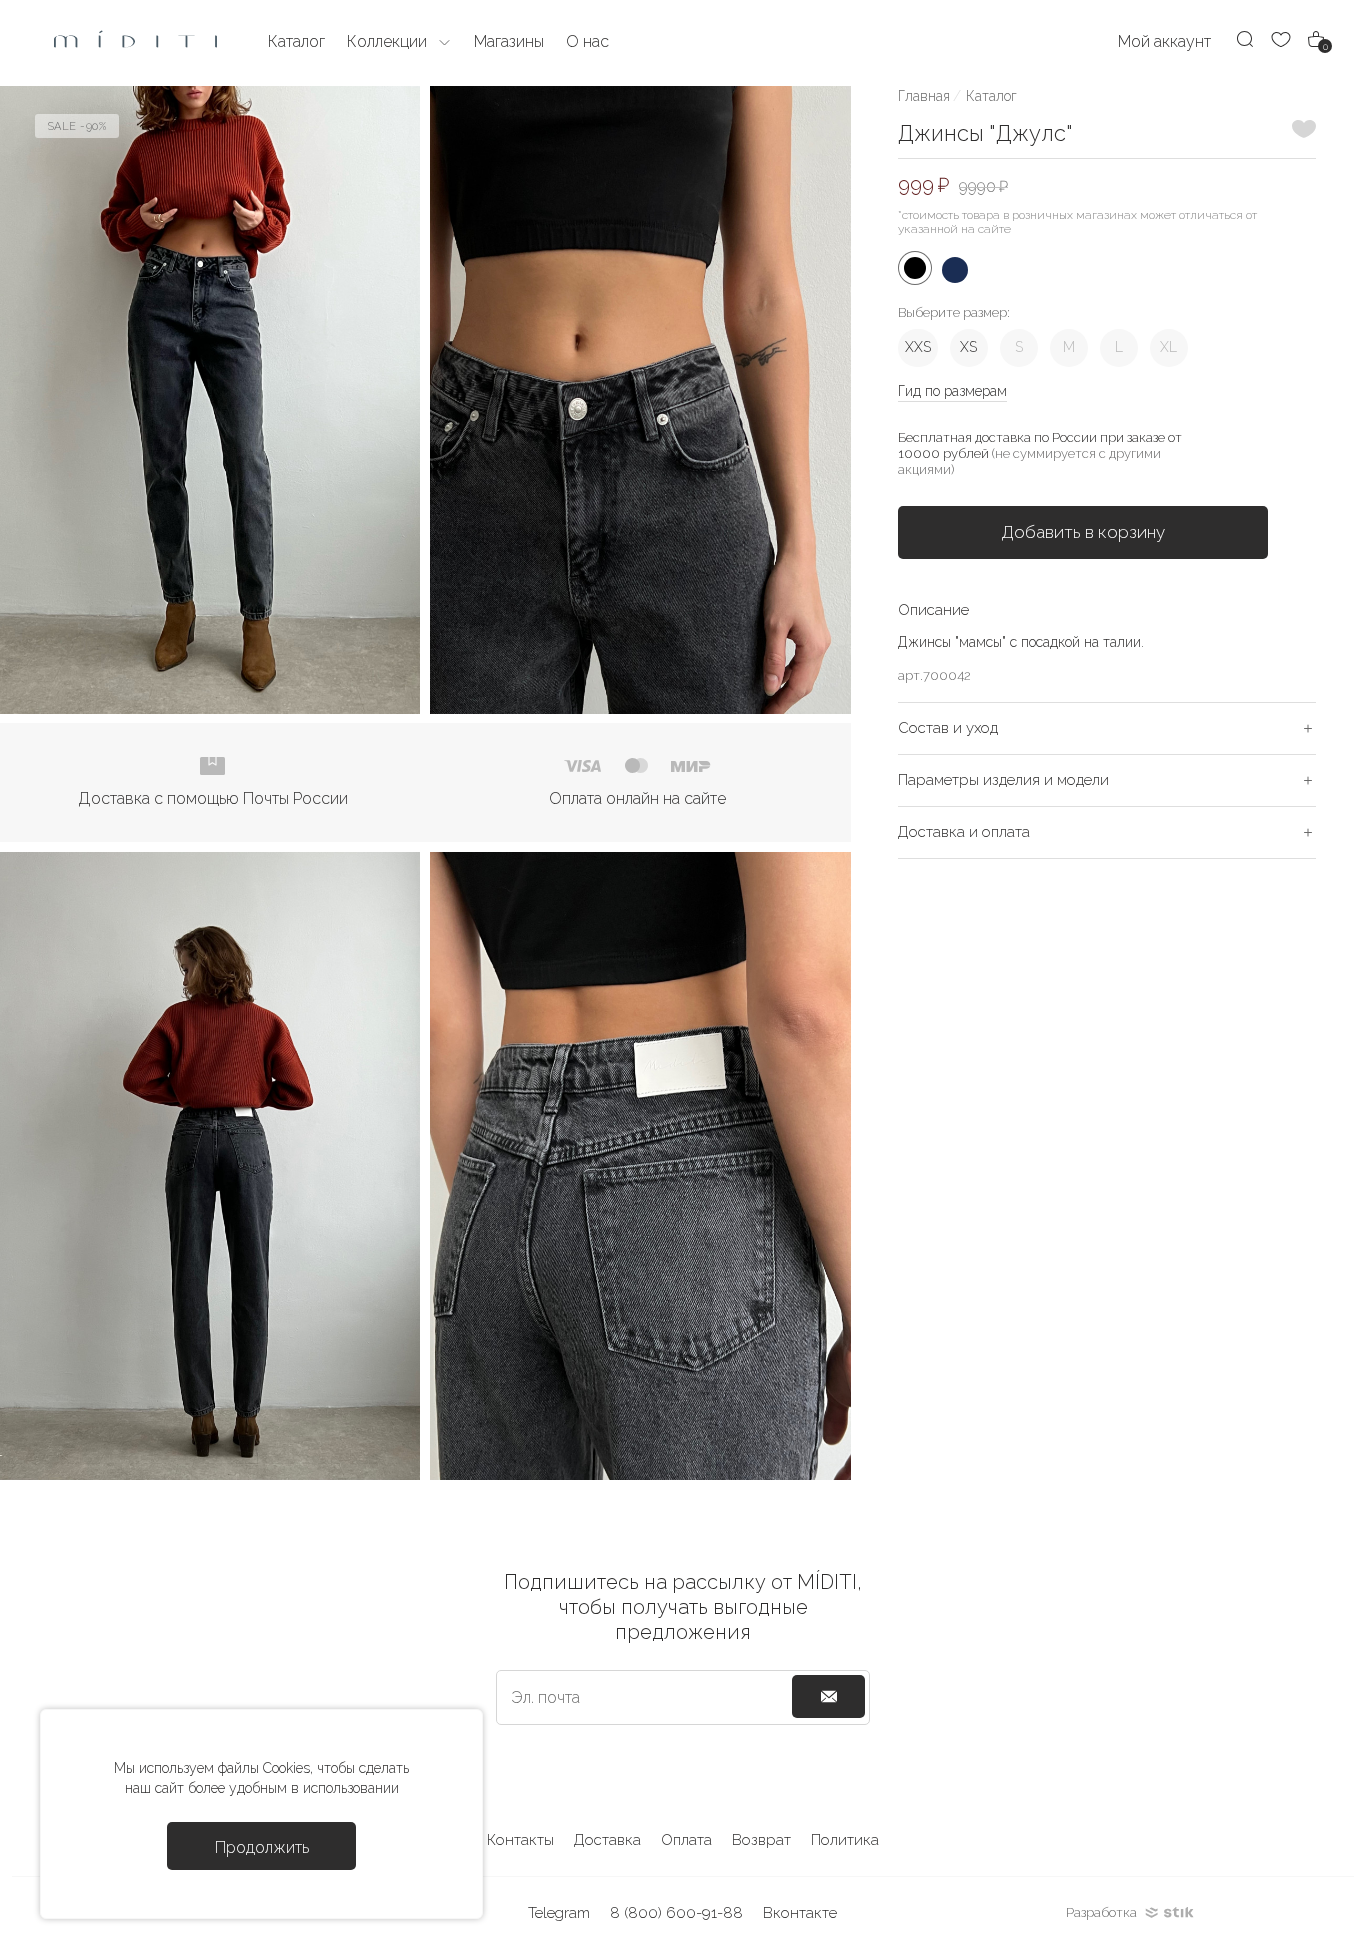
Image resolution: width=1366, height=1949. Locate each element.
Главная (924, 96)
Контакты (520, 1840)
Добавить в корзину (1083, 532)
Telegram (559, 1913)
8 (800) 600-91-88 (676, 1913)
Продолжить (262, 1847)
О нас (587, 41)
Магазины (509, 41)
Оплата (686, 1840)
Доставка (607, 1840)
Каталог (991, 96)
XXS (918, 347)
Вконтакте (800, 1913)
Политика (845, 1840)
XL (1168, 347)
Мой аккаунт (1164, 41)
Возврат (761, 1840)
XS (968, 347)
